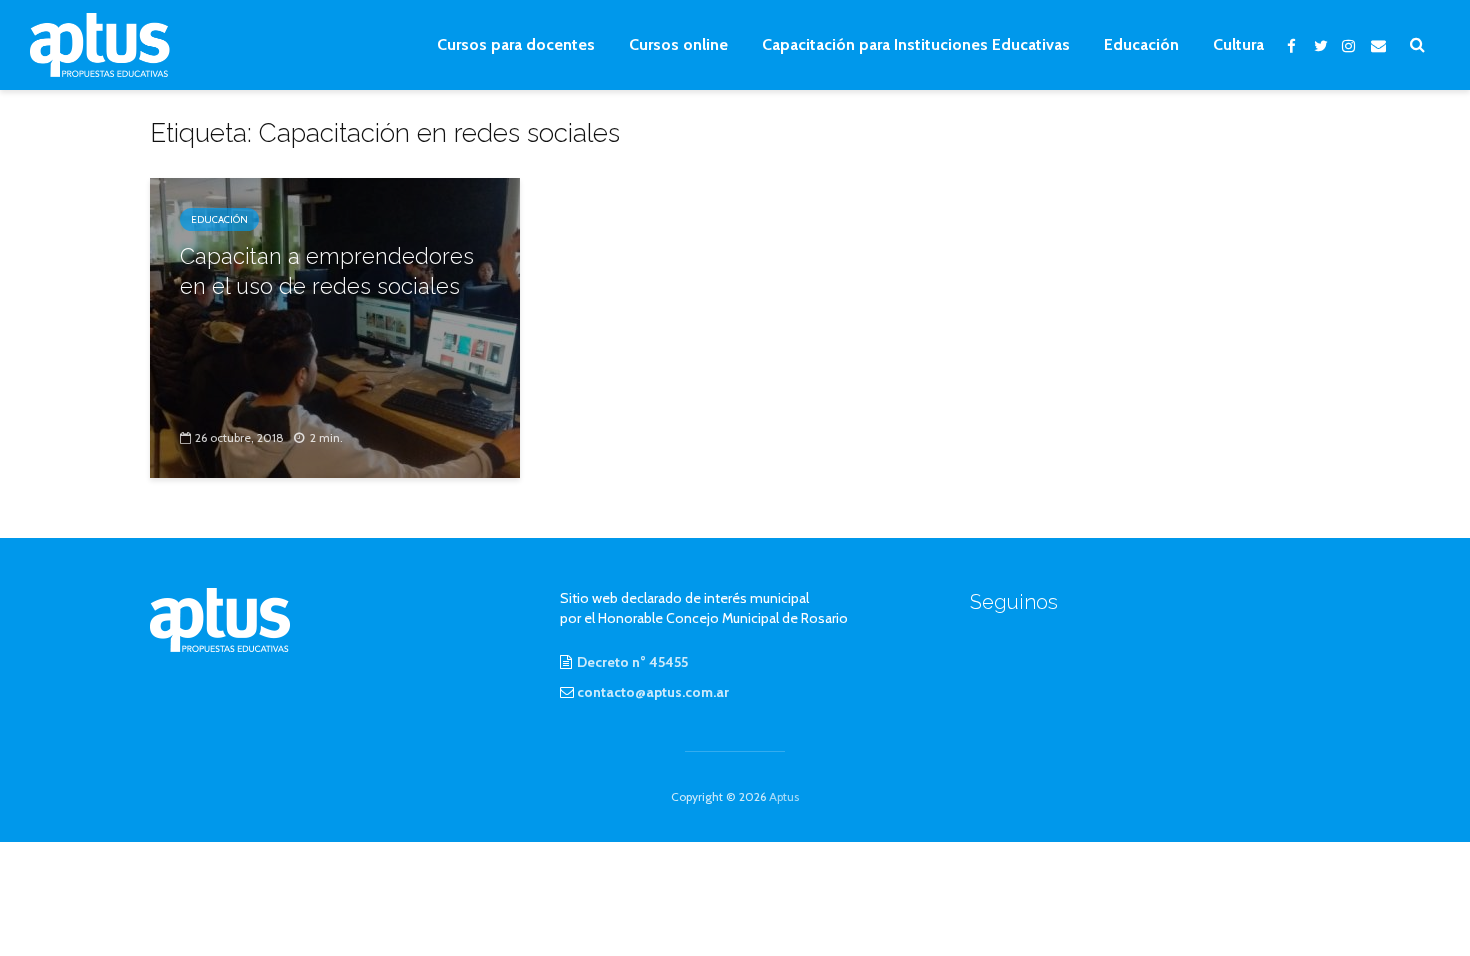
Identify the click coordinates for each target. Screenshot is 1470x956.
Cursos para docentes (516, 44)
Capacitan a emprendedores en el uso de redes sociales (327, 271)
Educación (1141, 44)
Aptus (784, 796)
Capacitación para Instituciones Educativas (916, 44)
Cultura (1238, 44)
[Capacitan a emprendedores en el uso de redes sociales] (335, 326)
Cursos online (678, 44)
